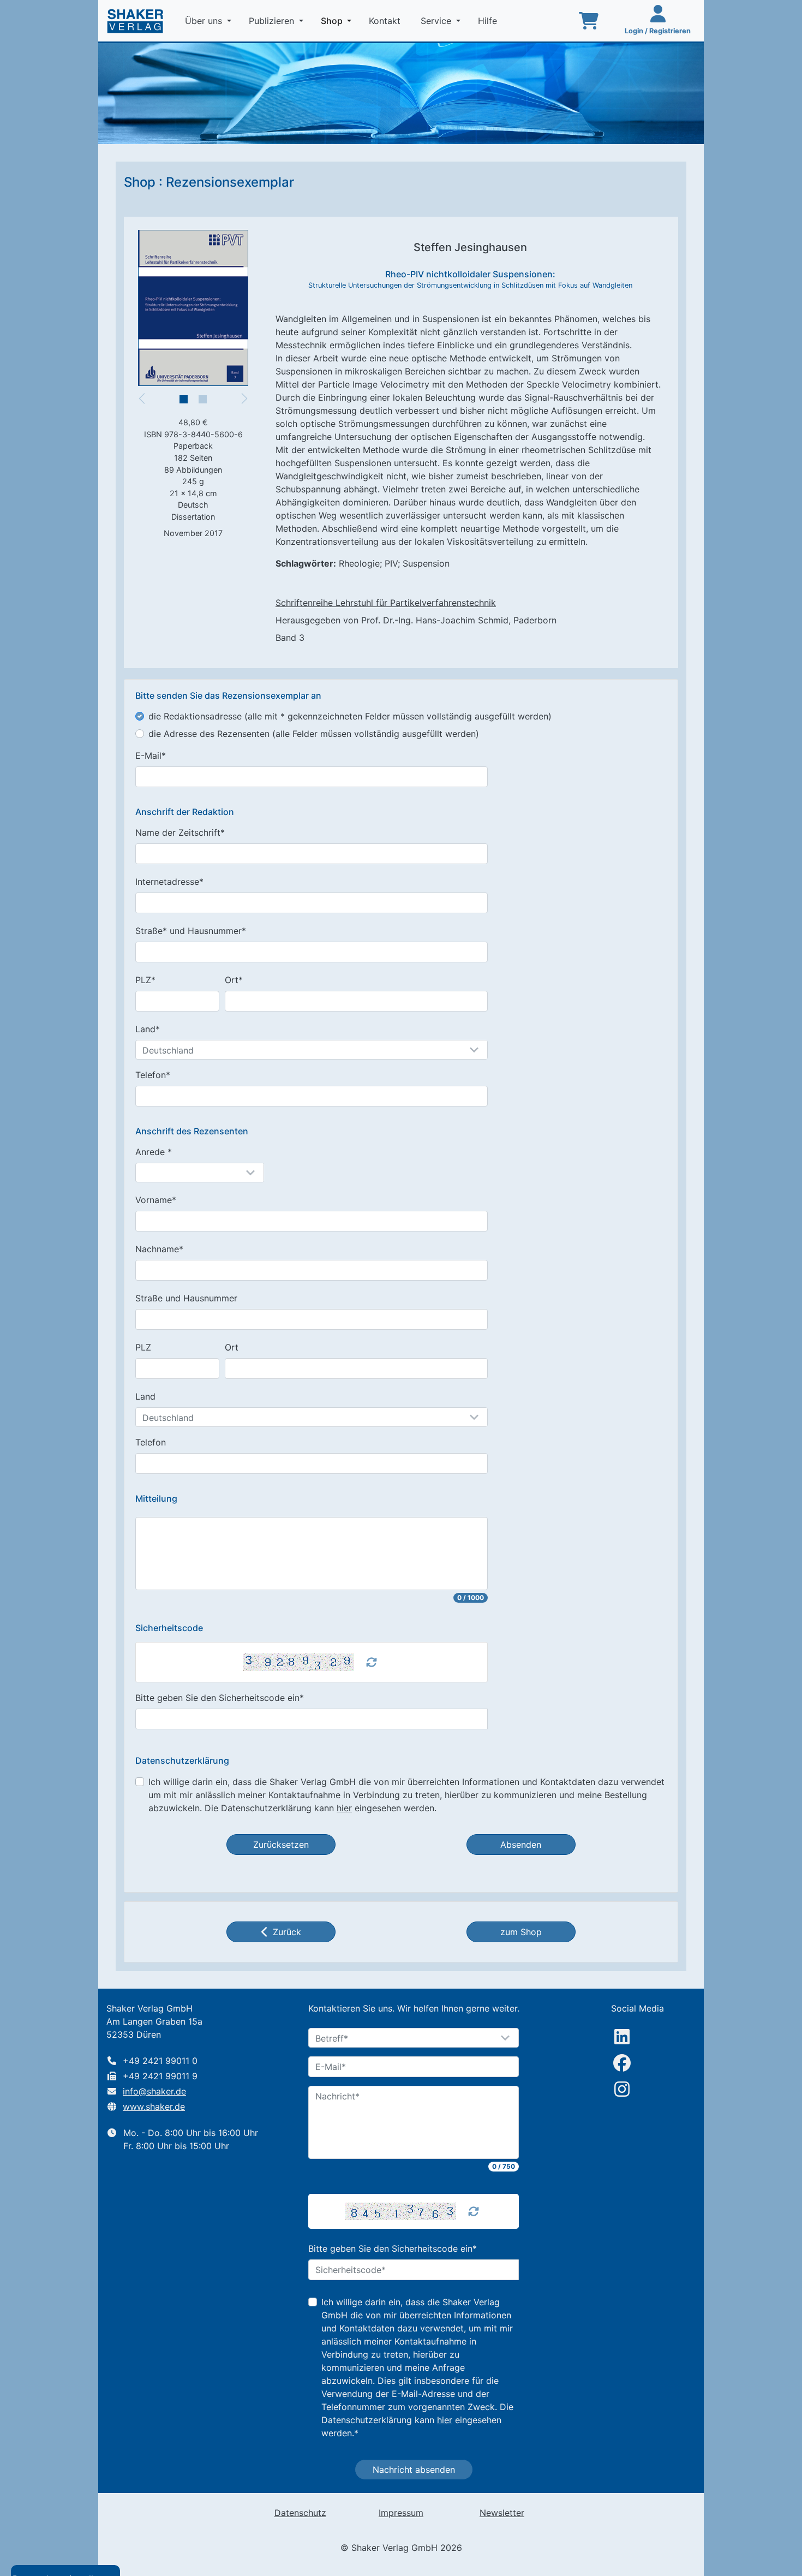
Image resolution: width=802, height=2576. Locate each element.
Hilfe (489, 21)
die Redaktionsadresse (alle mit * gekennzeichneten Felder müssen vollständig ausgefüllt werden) (350, 716)
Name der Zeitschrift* (180, 832)
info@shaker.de (154, 2091)
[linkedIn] (622, 2037)
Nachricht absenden (414, 2470)
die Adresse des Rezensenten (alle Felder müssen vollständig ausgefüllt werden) (314, 734)
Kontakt (386, 21)
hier (344, 1808)
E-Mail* (151, 755)
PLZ (143, 1347)
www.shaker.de (154, 2107)
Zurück (287, 1932)
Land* (148, 1029)
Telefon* (153, 1075)
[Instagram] (622, 2089)
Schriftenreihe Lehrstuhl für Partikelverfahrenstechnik (386, 603)
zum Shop (521, 1932)
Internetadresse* (169, 882)
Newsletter (502, 2513)
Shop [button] (338, 20)
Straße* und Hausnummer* (191, 931)
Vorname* (156, 1200)
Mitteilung (156, 1499)
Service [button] (437, 21)
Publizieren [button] (273, 21)
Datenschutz (300, 2513)
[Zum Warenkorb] (589, 21)
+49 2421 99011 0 (160, 2061)
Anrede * (154, 1152)
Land (145, 1396)
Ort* (234, 980)
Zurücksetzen (281, 1845)
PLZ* (145, 980)
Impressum (401, 2513)
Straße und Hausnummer (186, 1298)
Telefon (151, 1442)
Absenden (521, 1845)
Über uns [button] (205, 21)
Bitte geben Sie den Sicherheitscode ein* (220, 1698)
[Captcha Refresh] (372, 1662)
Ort (232, 1347)
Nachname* (159, 1249)
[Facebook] (622, 2063)
